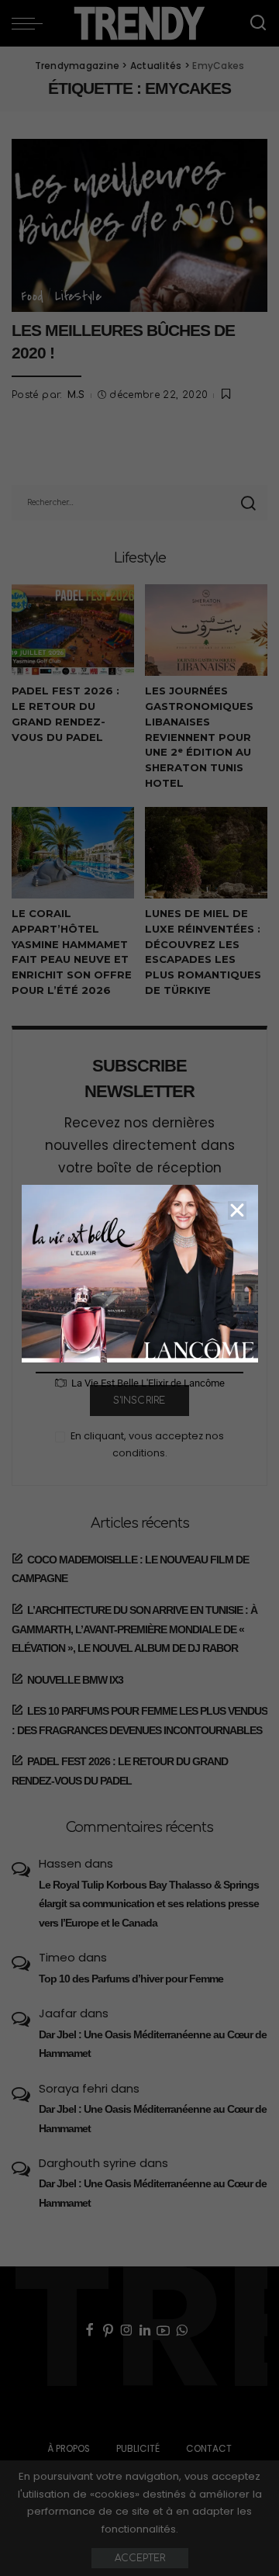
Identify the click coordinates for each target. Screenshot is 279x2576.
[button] (237, 1210)
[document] (139, 1288)
